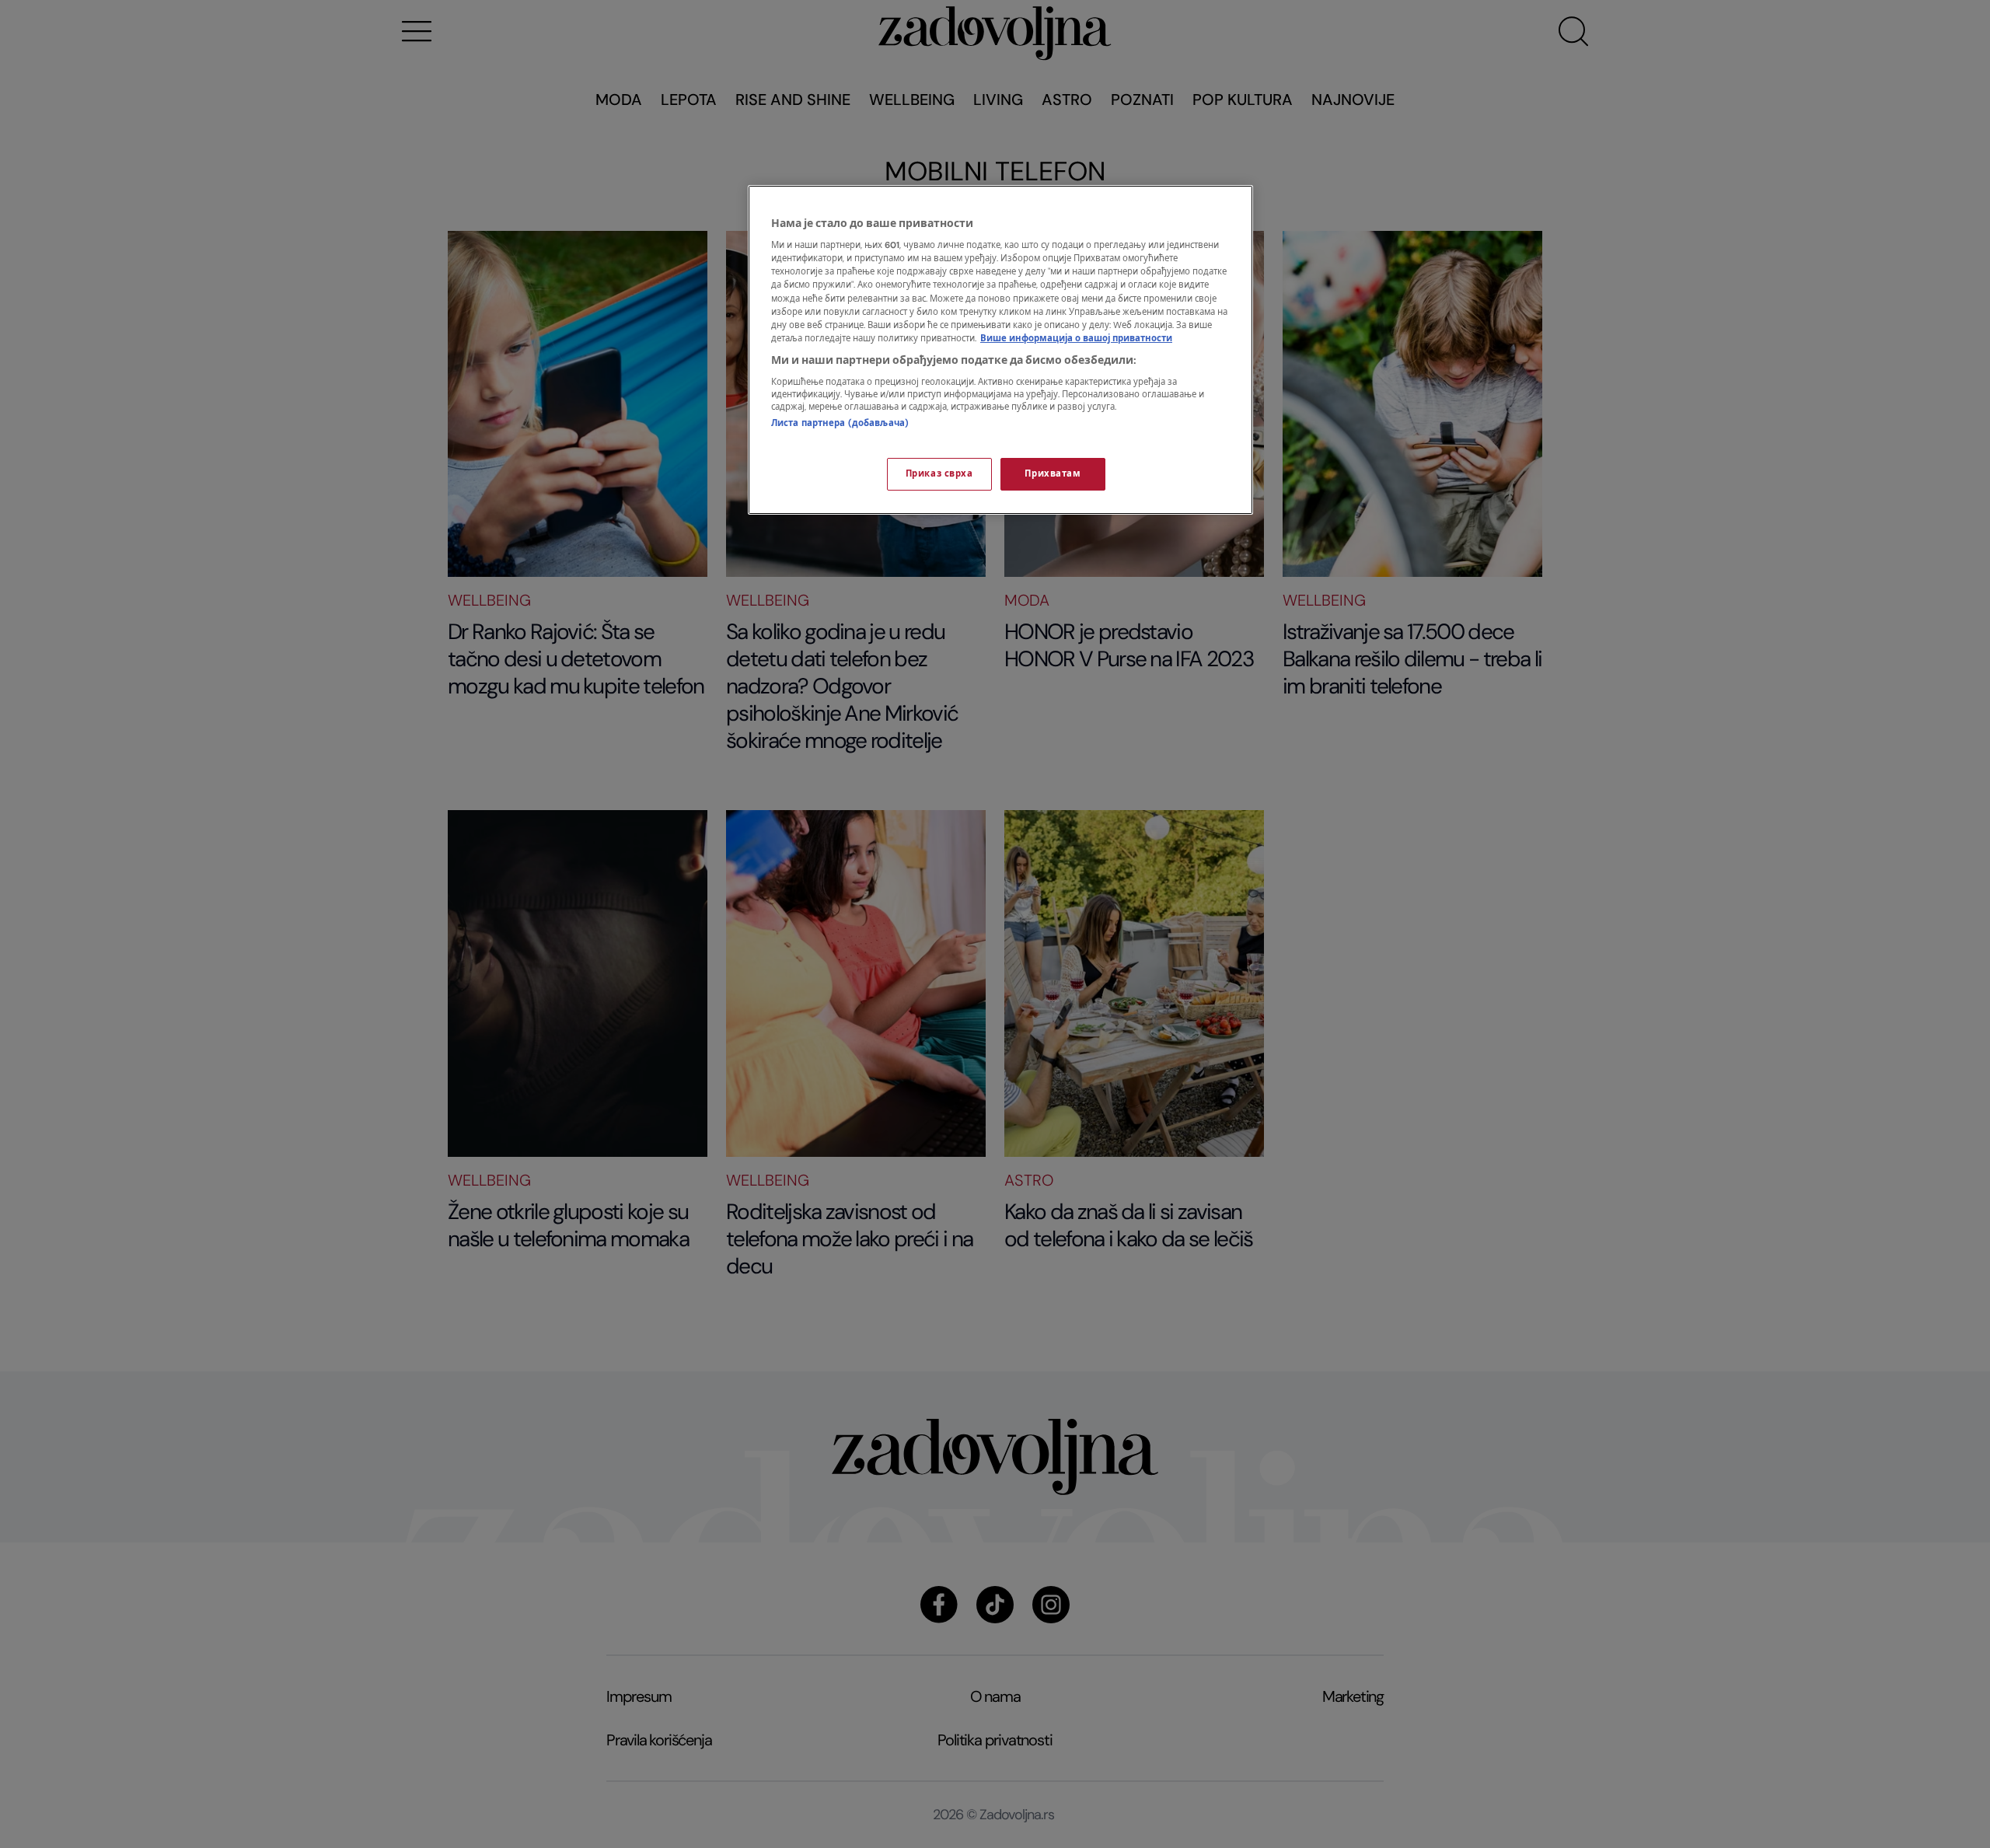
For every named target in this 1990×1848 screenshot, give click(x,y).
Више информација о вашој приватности (1076, 339)
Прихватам (1053, 474)
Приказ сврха (939, 474)
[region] (1000, 350)
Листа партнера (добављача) (840, 423)
